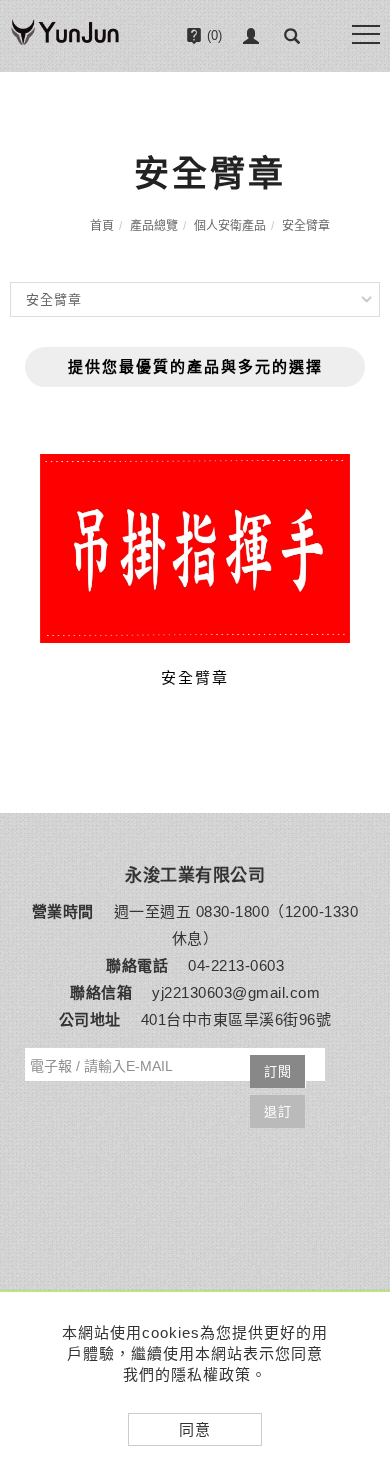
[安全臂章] (195, 548)
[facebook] (362, 1230)
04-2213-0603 (236, 965)
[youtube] (362, 1280)
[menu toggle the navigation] (366, 34)
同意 (195, 1429)
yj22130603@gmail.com (236, 992)
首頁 (102, 226)
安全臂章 (306, 226)
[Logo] (65, 42)
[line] (362, 1180)
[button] (292, 36)
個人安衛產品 (230, 226)
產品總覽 (154, 226)
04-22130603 (212, 92)
